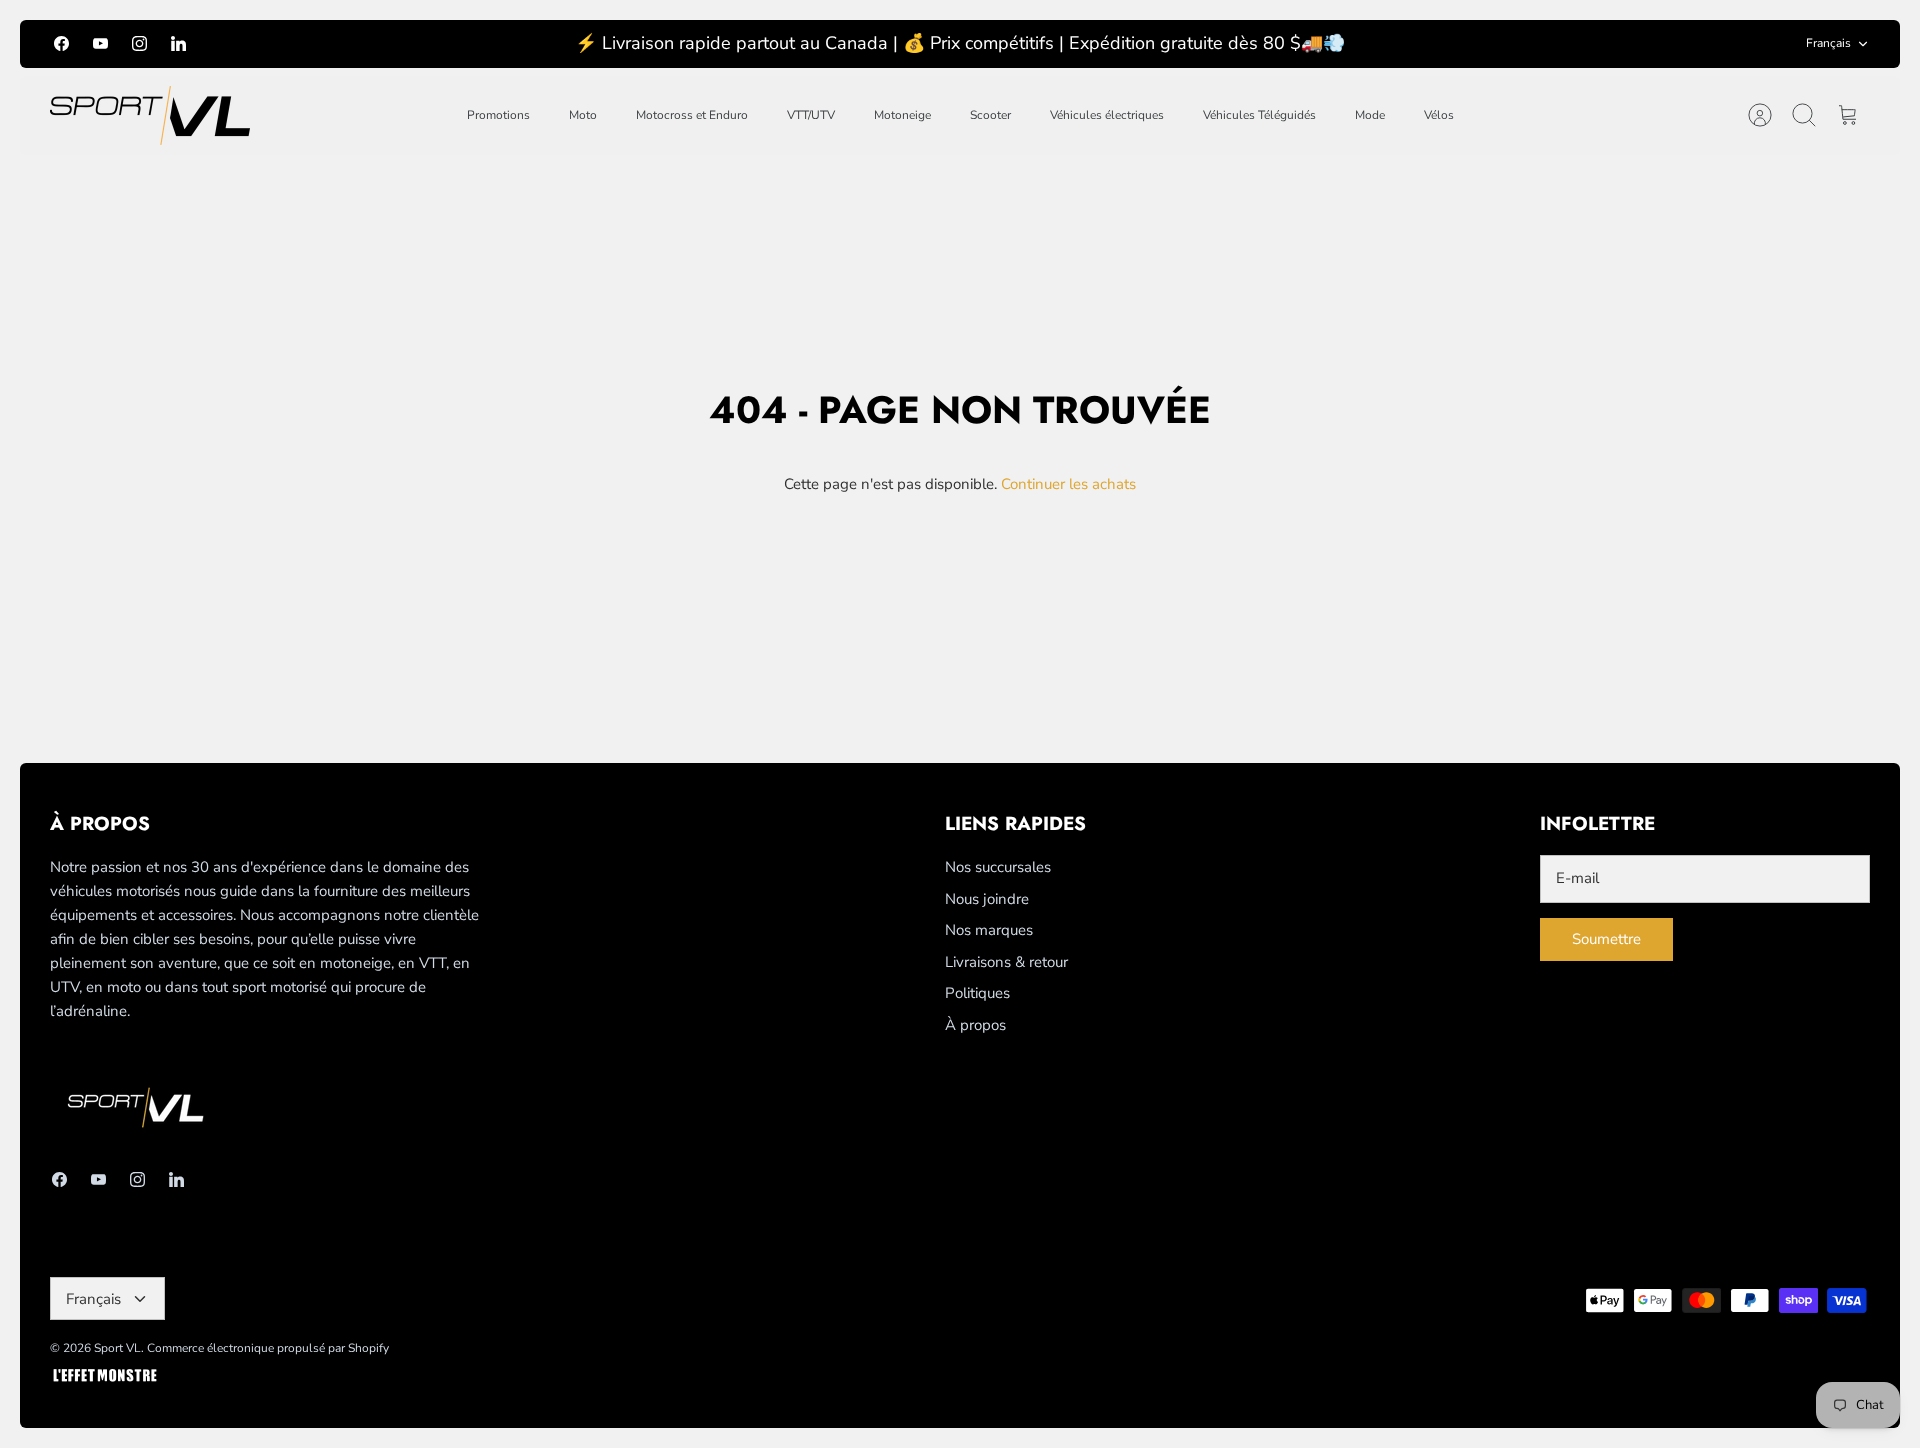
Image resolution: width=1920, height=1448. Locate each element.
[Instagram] (139, 43)
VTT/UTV (811, 115)
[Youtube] (100, 43)
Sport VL (117, 1348)
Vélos (1439, 115)
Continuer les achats (1068, 484)
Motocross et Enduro (692, 115)
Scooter (990, 115)
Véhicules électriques (1107, 115)
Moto (583, 115)
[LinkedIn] (178, 43)
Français (1828, 43)
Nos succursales (998, 867)
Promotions (498, 115)
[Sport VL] (150, 115)
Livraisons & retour (1006, 962)
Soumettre (1606, 939)
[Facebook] (61, 43)
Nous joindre (987, 899)
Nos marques (989, 930)
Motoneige (902, 115)
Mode (1370, 115)
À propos (975, 1025)
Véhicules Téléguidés (1259, 115)
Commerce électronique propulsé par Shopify (268, 1348)
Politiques (977, 993)
